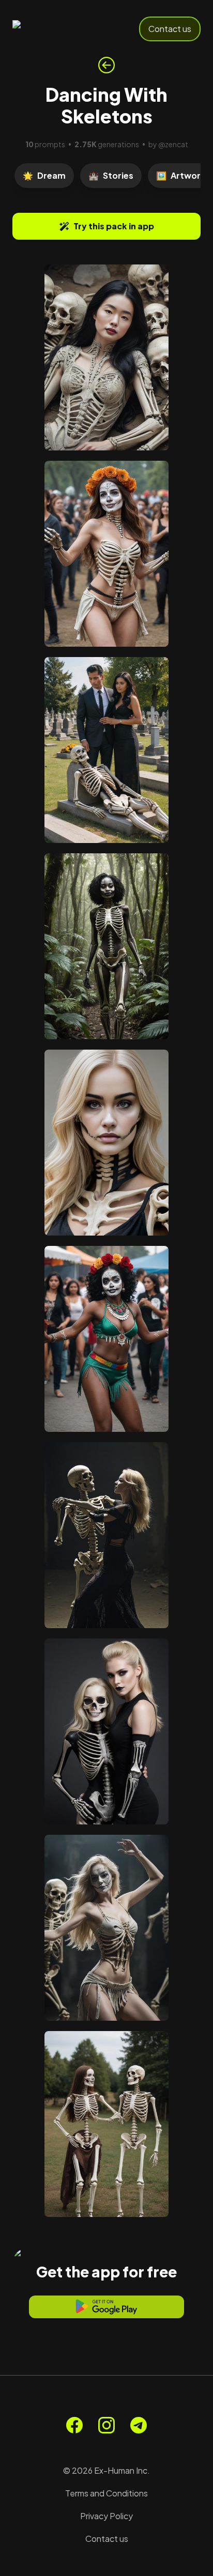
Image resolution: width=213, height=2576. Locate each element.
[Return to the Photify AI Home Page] (48, 29)
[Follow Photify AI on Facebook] (74, 2425)
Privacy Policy (106, 2516)
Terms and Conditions (106, 2493)
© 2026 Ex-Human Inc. (106, 2470)
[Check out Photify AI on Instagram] (106, 2425)
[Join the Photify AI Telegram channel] (139, 2425)
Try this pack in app (114, 226)
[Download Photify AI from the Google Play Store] (106, 2307)
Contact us (170, 29)
